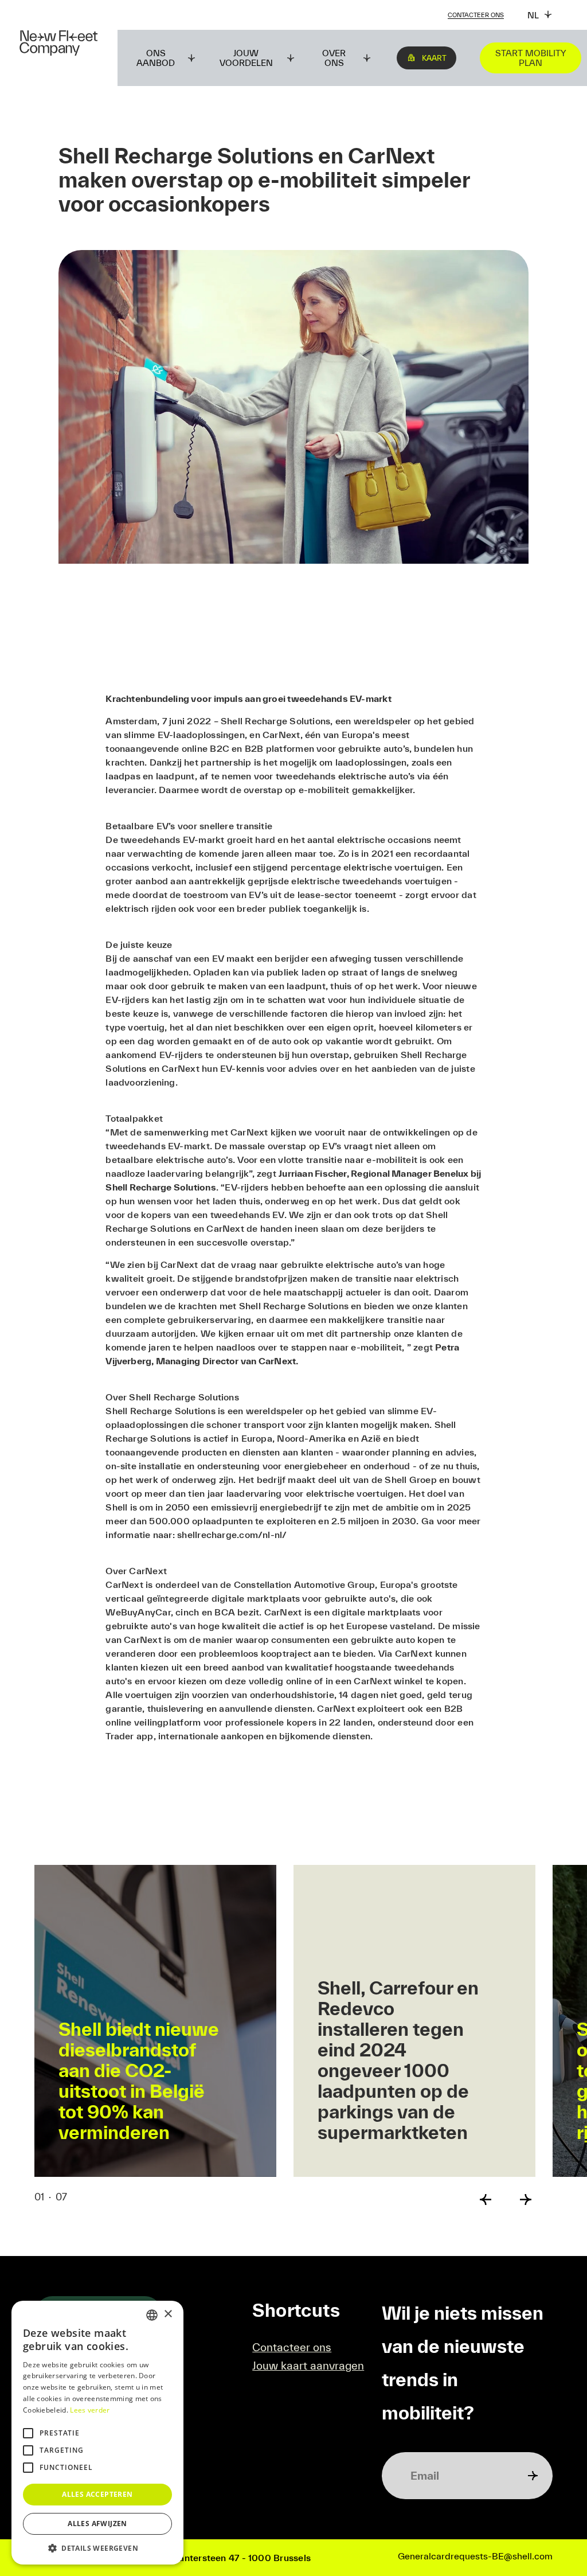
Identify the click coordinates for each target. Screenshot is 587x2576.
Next (526, 2200)
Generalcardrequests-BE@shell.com (475, 2556)
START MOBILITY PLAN (531, 58)
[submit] (533, 2476)
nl (533, 15)
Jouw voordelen (246, 58)
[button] (97, 2548)
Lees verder (90, 2410)
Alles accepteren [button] (97, 2494)
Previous (486, 2200)
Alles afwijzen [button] (97, 2524)
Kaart (434, 58)
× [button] (168, 2314)
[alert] (97, 2433)
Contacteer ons (476, 15)
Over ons (334, 58)
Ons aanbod (156, 58)
